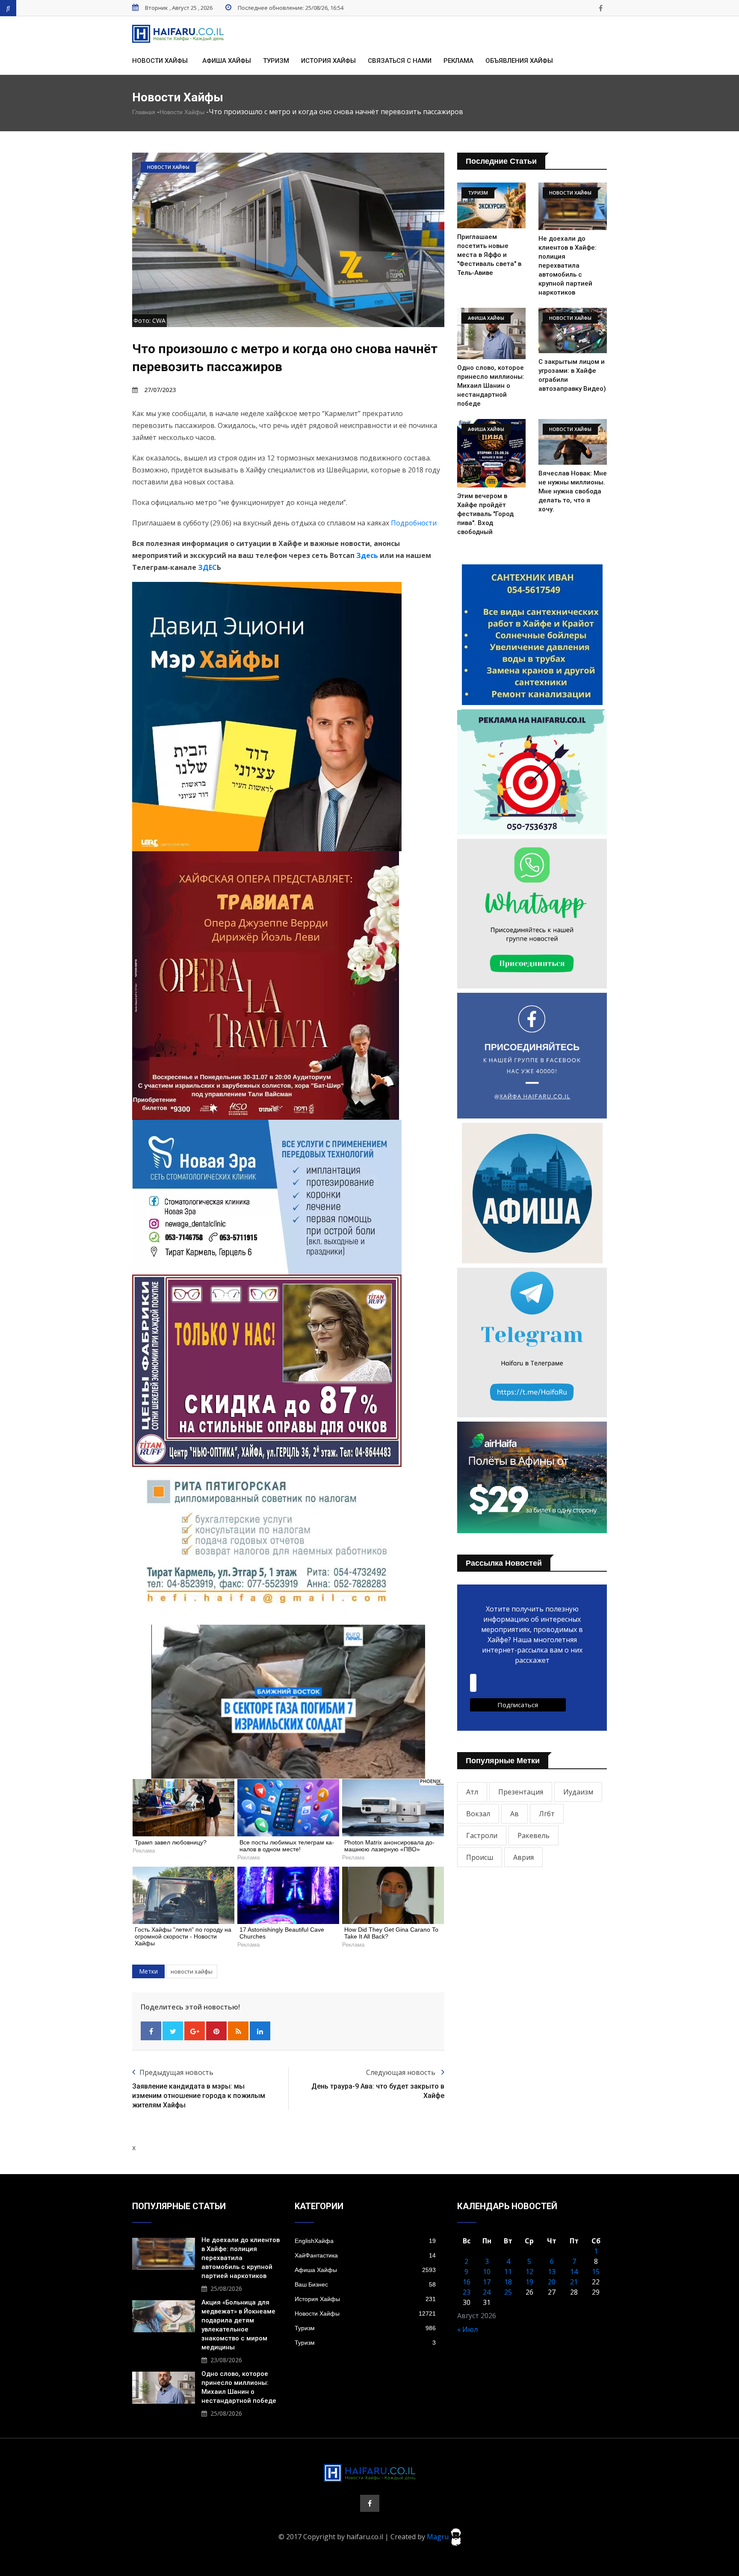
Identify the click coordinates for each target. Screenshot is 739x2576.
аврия (523, 1857)
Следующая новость (402, 2072)
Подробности (414, 523)
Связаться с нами (400, 61)
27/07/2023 (160, 390)
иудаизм (578, 1792)
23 (467, 2292)
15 (596, 2272)
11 (508, 2272)
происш (480, 1857)
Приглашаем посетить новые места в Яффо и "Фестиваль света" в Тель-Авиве (489, 255)
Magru (439, 2536)
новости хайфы (192, 1971)
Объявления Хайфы (519, 61)
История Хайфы (328, 61)
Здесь (367, 555)
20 (552, 2282)
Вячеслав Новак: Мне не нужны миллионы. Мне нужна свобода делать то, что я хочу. (573, 491)
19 (529, 2282)
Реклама (458, 61)
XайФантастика (365, 2255)
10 (487, 2272)
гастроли (482, 1835)
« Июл (467, 2329)
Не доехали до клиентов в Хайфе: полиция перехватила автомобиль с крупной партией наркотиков (568, 266)
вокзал (478, 1814)
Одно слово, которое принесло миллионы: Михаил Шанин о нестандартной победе (491, 386)
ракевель (534, 1835)
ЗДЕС (207, 567)
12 (529, 2272)
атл (472, 1792)
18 (508, 2282)
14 (574, 2272)
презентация (521, 1792)
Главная (144, 112)
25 (508, 2292)
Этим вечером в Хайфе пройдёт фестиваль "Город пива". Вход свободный (485, 514)
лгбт (547, 1814)
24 (487, 2292)
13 (552, 2272)
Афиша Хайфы (227, 61)
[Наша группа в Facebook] (600, 8)
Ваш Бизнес (365, 2284)
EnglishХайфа (365, 2241)
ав (514, 1814)
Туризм (276, 61)
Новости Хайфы (160, 61)
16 (467, 2282)
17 (487, 2282)
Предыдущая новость (176, 2072)
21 (574, 2282)
